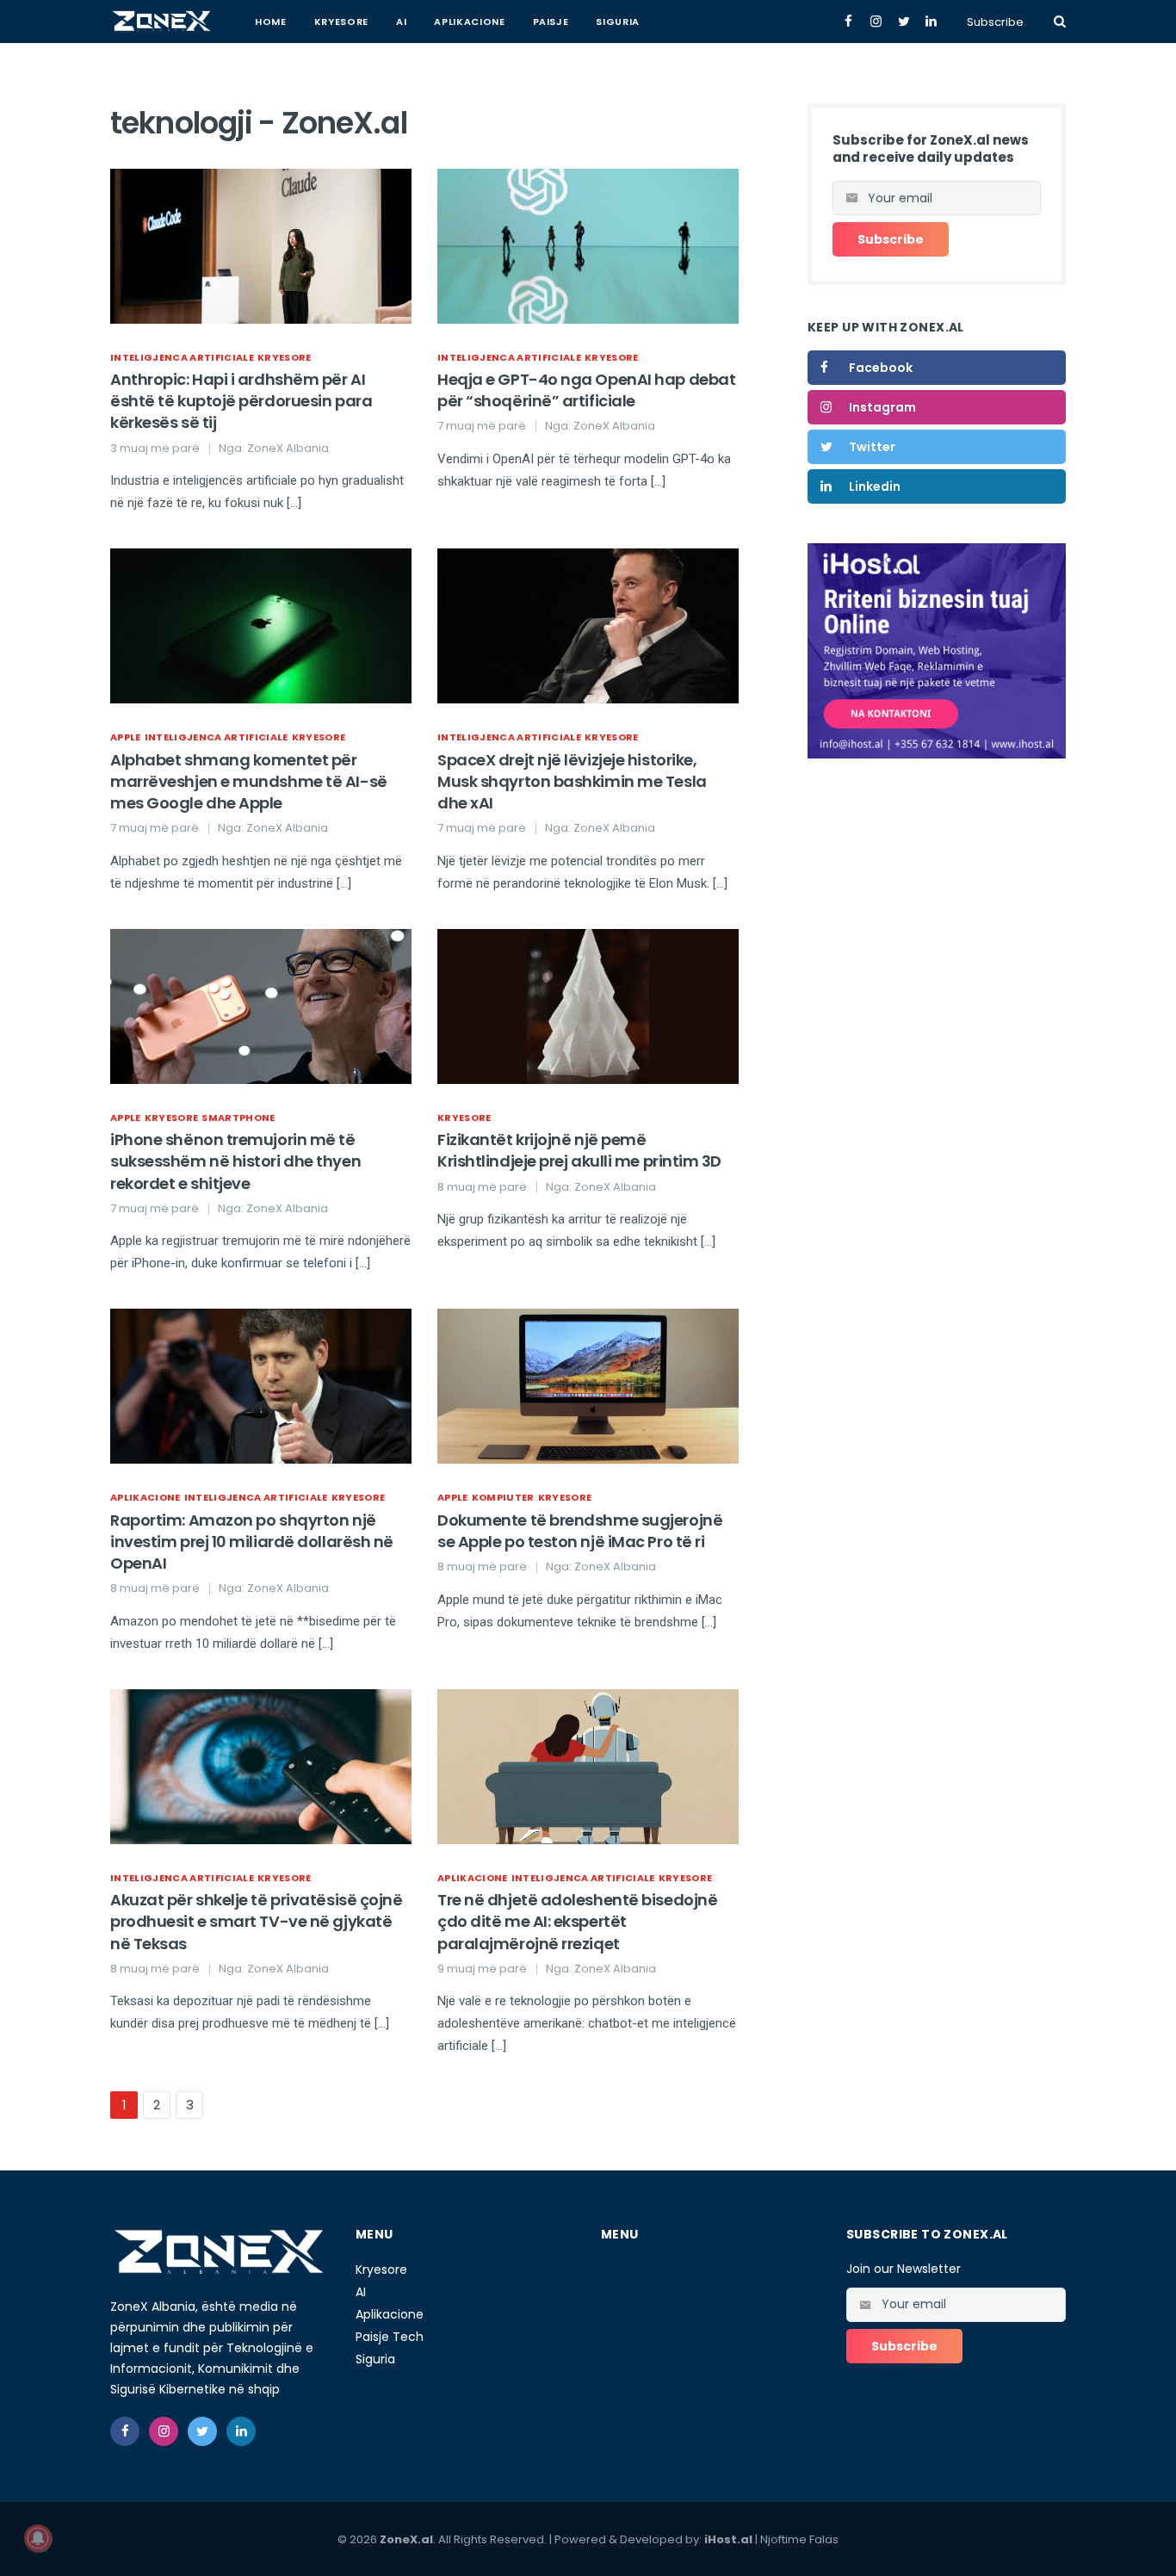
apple (126, 737)
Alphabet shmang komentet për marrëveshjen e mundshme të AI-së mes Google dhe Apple (249, 781)
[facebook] (125, 2431)
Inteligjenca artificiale (182, 357)
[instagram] (164, 2431)
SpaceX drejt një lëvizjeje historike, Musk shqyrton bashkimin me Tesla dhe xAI (572, 781)
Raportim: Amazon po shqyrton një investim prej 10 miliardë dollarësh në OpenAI (252, 1542)
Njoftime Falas (799, 2539)
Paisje (551, 22)
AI (401, 22)
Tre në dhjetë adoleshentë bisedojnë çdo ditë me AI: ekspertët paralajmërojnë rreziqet (577, 1921)
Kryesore (341, 22)
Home (271, 22)
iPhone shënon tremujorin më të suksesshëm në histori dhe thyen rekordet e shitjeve (235, 1161)
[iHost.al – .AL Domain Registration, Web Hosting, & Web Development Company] (937, 650)
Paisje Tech (390, 2337)
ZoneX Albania (288, 448)
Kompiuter (503, 1497)
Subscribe (995, 22)
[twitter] (202, 2431)
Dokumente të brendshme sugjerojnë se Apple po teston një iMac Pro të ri (580, 1531)
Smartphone (238, 1118)
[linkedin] (241, 2431)
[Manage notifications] (38, 2538)
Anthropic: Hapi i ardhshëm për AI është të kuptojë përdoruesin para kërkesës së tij (241, 401)
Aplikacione (469, 22)
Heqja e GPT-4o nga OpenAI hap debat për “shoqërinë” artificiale (586, 390)
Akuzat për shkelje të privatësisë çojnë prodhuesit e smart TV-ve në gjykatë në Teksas (256, 1921)
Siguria (618, 22)
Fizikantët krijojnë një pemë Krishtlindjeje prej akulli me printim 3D (579, 1150)
